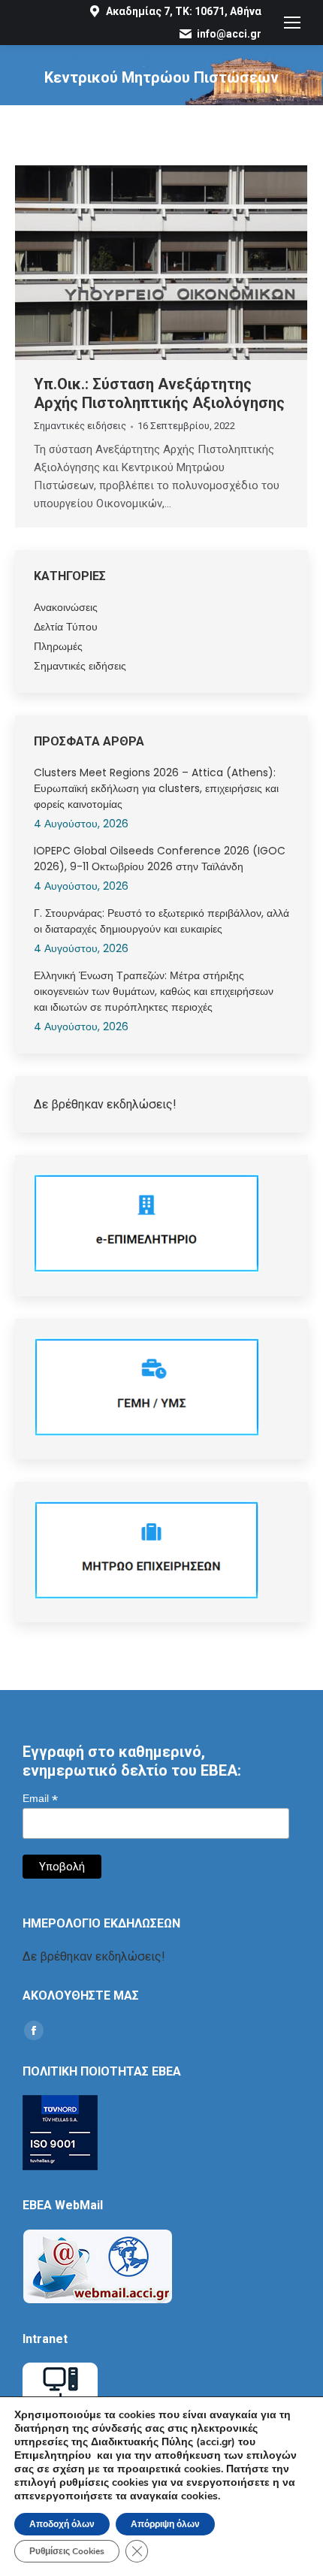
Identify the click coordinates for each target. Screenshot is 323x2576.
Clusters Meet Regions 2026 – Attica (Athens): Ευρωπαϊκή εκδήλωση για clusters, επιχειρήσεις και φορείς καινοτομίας (156, 788)
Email (40, 1799)
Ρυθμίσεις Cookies (67, 2551)
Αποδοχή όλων (62, 2524)
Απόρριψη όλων (165, 2524)
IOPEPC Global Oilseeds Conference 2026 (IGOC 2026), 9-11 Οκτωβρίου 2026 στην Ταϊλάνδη (160, 859)
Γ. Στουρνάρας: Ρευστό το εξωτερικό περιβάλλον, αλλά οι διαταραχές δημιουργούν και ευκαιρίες (161, 921)
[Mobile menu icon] (292, 23)
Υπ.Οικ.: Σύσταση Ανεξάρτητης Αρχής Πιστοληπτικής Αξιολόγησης (159, 393)
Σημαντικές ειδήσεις (80, 426)
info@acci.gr (229, 34)
